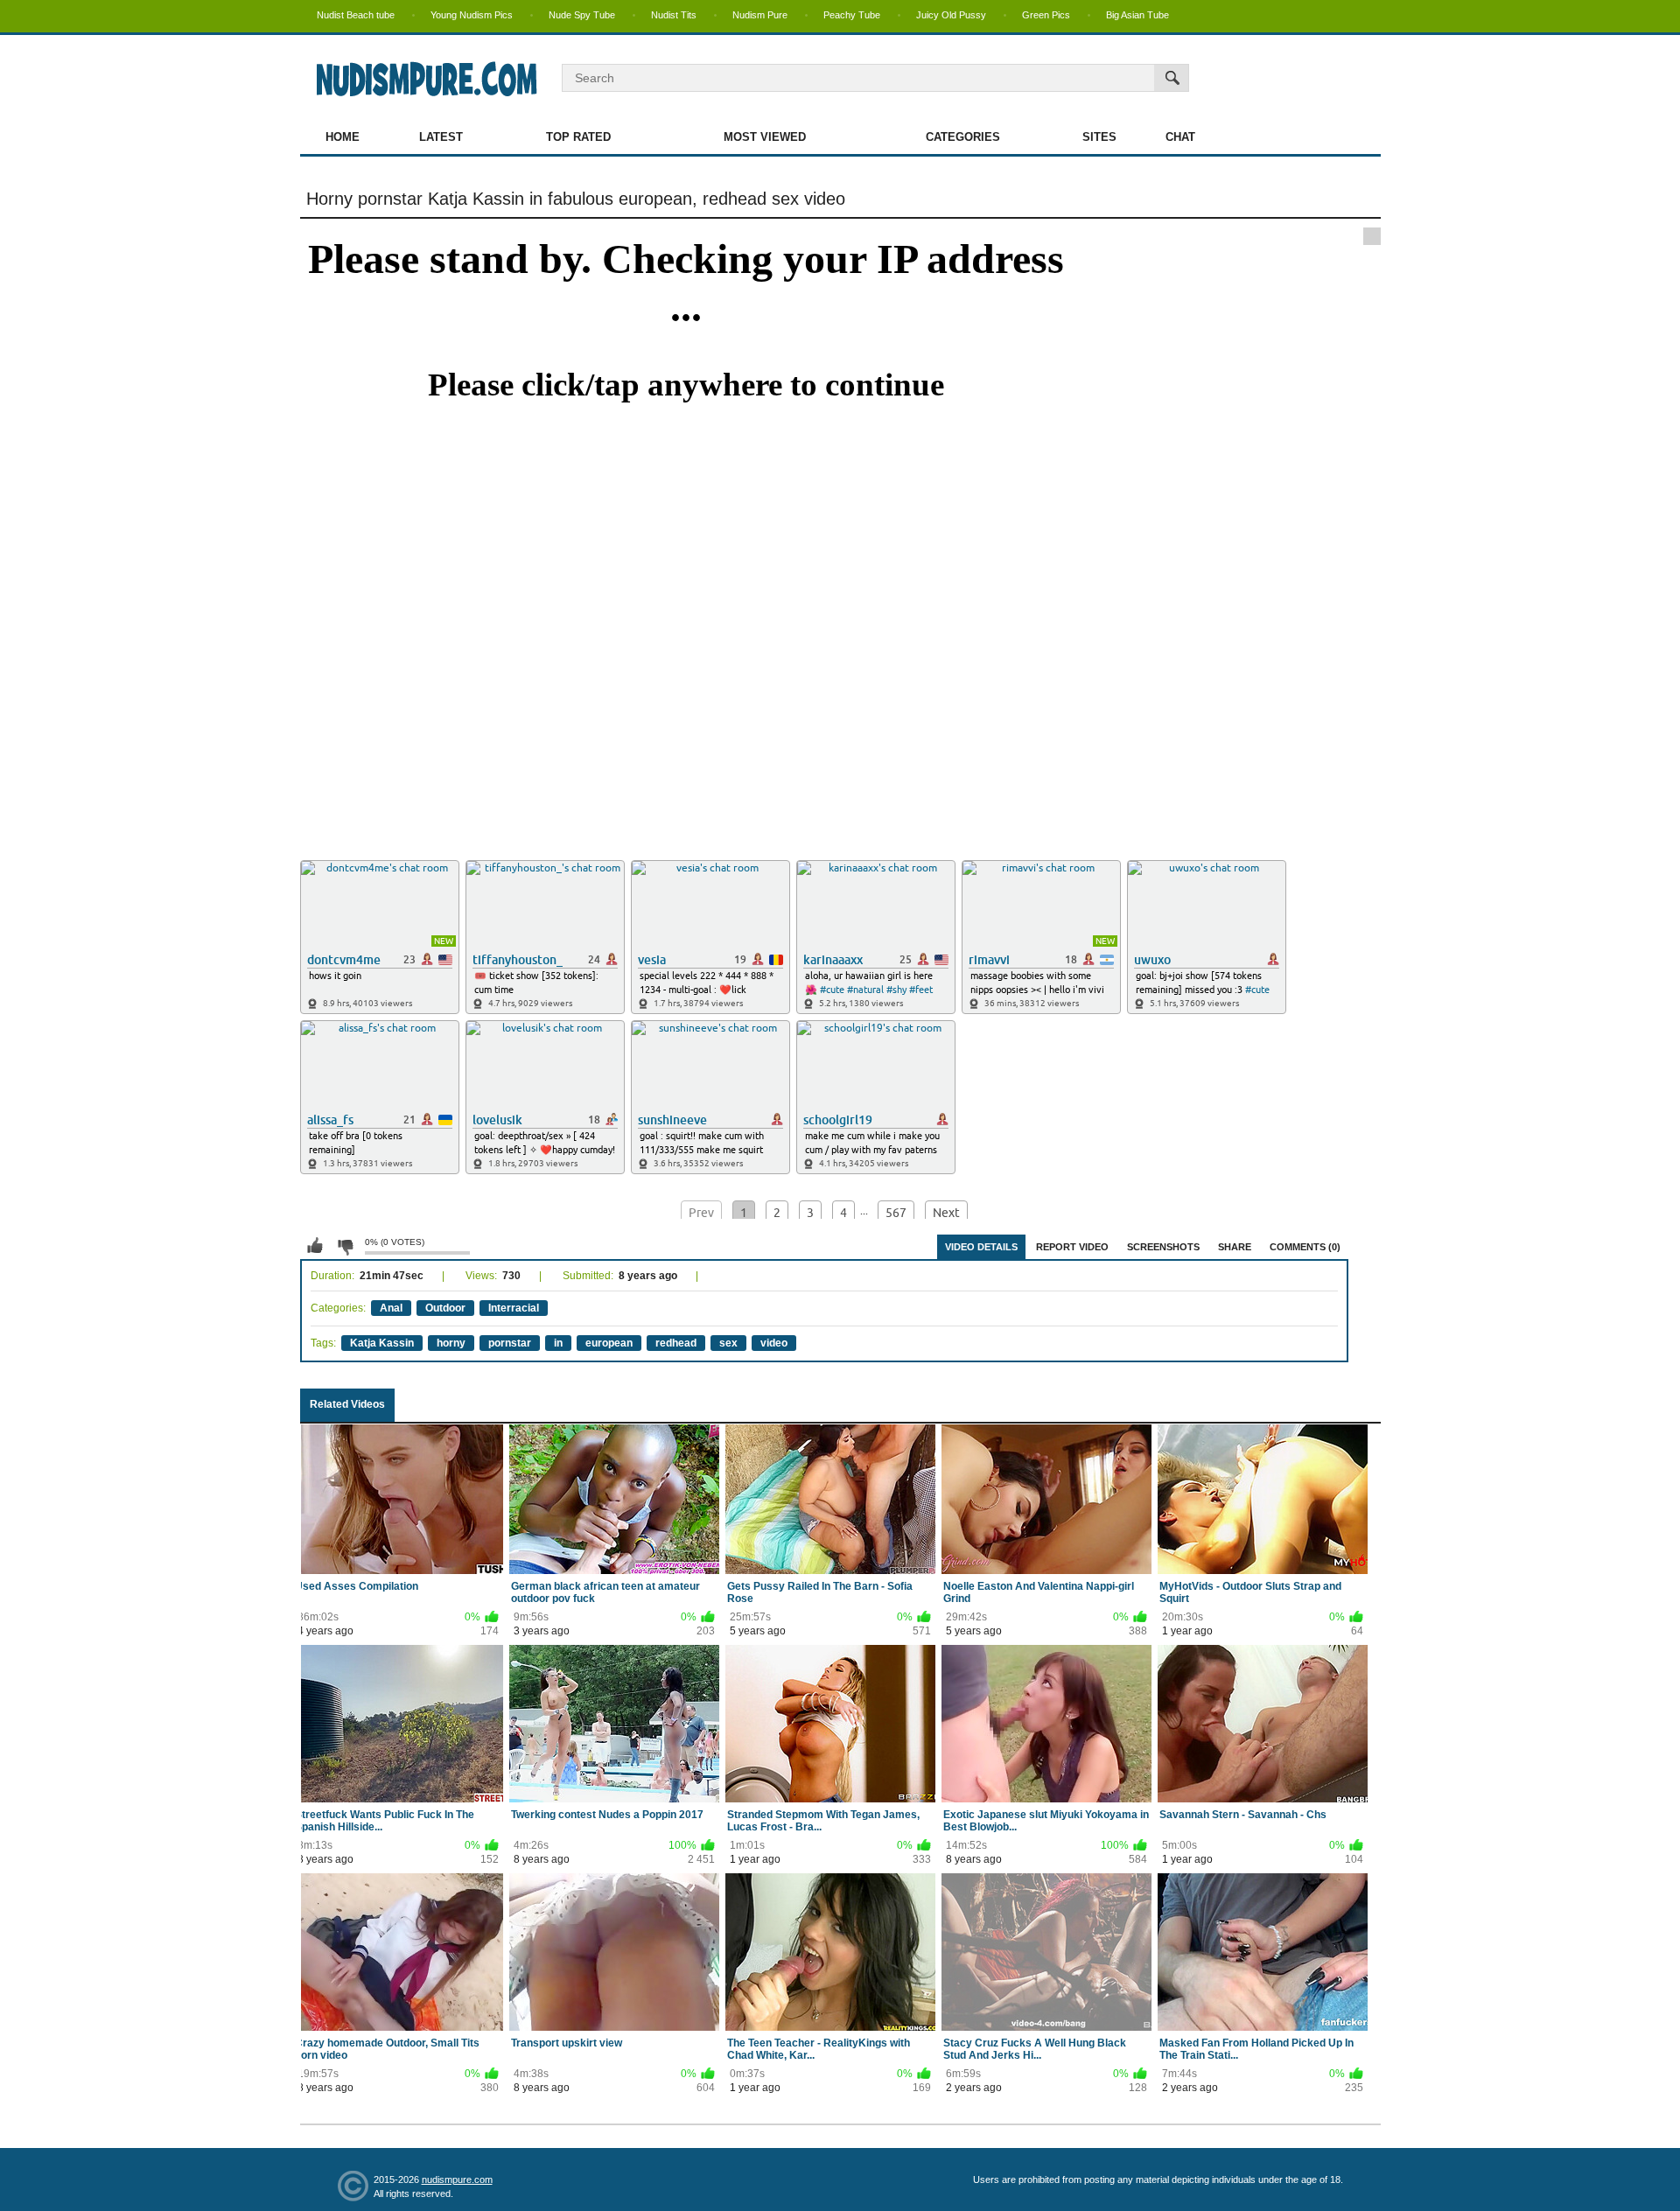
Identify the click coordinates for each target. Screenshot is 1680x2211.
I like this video (315, 1246)
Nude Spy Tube (582, 15)
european (609, 1343)
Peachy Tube (852, 15)
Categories (963, 137)
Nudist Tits (674, 15)
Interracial (514, 1308)
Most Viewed (765, 137)
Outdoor (445, 1308)
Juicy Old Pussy (951, 15)
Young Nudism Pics (472, 15)
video (774, 1343)
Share (1235, 1247)
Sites (1099, 137)
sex (728, 1343)
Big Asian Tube (1137, 15)
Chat (1180, 137)
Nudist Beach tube (356, 15)
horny (451, 1343)
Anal (391, 1308)
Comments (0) (1305, 1247)
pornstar (510, 1343)
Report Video (1072, 1247)
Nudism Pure (760, 15)
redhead (676, 1343)
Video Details (981, 1247)
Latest (441, 137)
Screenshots (1163, 1247)
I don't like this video (345, 1246)
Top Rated (578, 137)
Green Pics (1046, 15)
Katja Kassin (382, 1343)
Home (343, 137)
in (558, 1343)
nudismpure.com (457, 2180)
